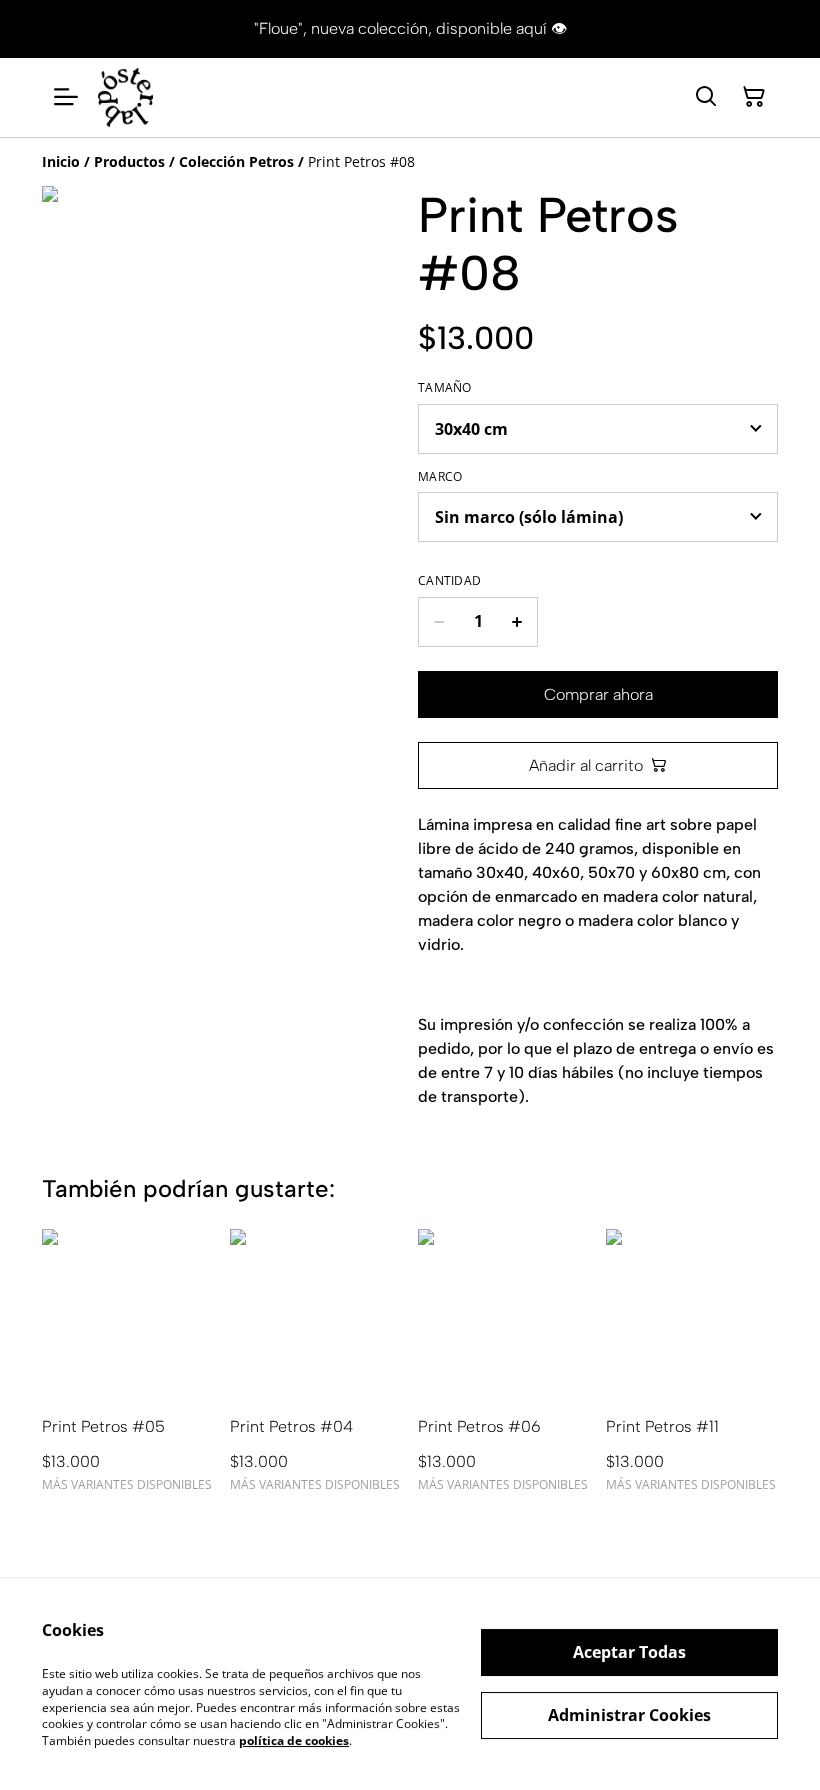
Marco (440, 477)
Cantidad (449, 581)
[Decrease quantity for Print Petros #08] (438, 622)
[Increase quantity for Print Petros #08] (517, 622)
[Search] (706, 97)
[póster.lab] (125, 97)
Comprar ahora (598, 694)
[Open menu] (66, 97)
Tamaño (445, 388)
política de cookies (294, 1740)
